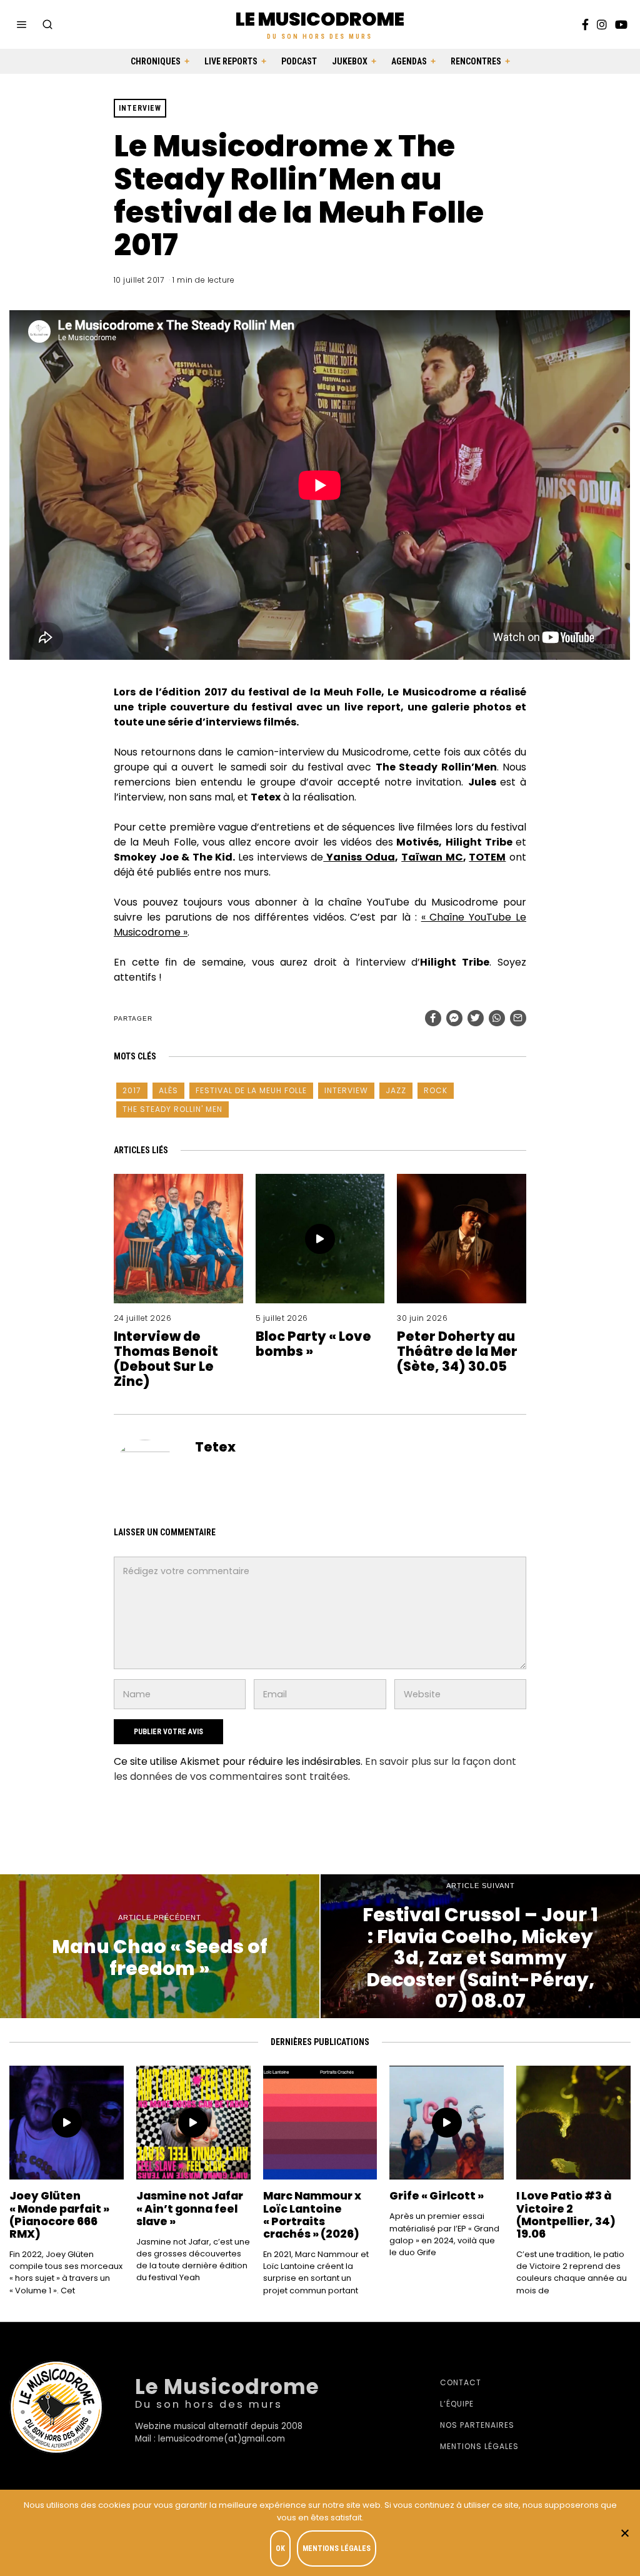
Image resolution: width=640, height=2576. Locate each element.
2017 (132, 1090)
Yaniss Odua (359, 857)
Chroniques (156, 61)
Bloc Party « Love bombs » (313, 1344)
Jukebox (350, 61)
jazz (396, 1090)
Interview (140, 108)
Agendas (409, 61)
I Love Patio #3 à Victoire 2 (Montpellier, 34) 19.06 (566, 2215)
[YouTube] (621, 24)
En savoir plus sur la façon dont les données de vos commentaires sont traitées (315, 1769)
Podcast (299, 61)
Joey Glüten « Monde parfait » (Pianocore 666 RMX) (59, 2215)
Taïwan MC (432, 857)
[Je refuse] (624, 2533)
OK (280, 2548)
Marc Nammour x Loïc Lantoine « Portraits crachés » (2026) (312, 2215)
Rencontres (476, 61)
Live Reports (231, 61)
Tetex (215, 1447)
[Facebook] (585, 24)
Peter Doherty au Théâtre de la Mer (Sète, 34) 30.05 (457, 1351)
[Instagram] (602, 24)
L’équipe (457, 2404)
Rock (436, 1090)
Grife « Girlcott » (437, 2196)
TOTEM (487, 857)
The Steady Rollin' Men (172, 1109)
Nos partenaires (477, 2425)
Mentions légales (479, 2446)
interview (346, 1090)
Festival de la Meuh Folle (251, 1090)
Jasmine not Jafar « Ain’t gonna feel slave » (190, 2208)
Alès (168, 1090)
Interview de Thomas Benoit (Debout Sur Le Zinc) (166, 1359)
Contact (461, 2382)
